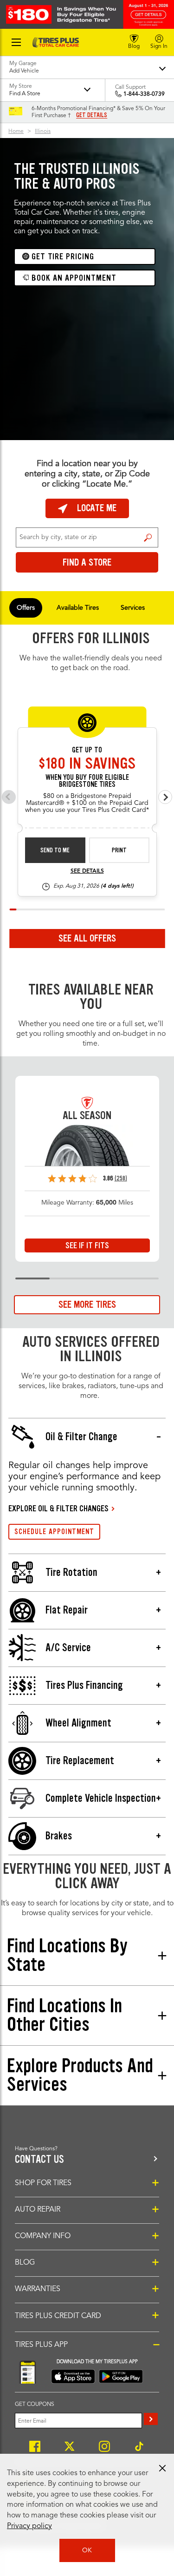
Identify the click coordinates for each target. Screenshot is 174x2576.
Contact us (39, 2159)
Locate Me (97, 508)
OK (87, 2550)
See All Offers (87, 938)
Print (119, 850)
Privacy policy (29, 2526)
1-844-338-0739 (144, 94)
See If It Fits (87, 1245)
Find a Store (148, 538)
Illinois (43, 132)
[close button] (162, 2468)
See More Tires (87, 1304)
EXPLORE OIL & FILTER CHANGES (58, 1509)
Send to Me (55, 850)
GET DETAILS (92, 115)
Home (16, 132)
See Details (87, 871)
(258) (121, 1178)
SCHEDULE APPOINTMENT (54, 1532)
